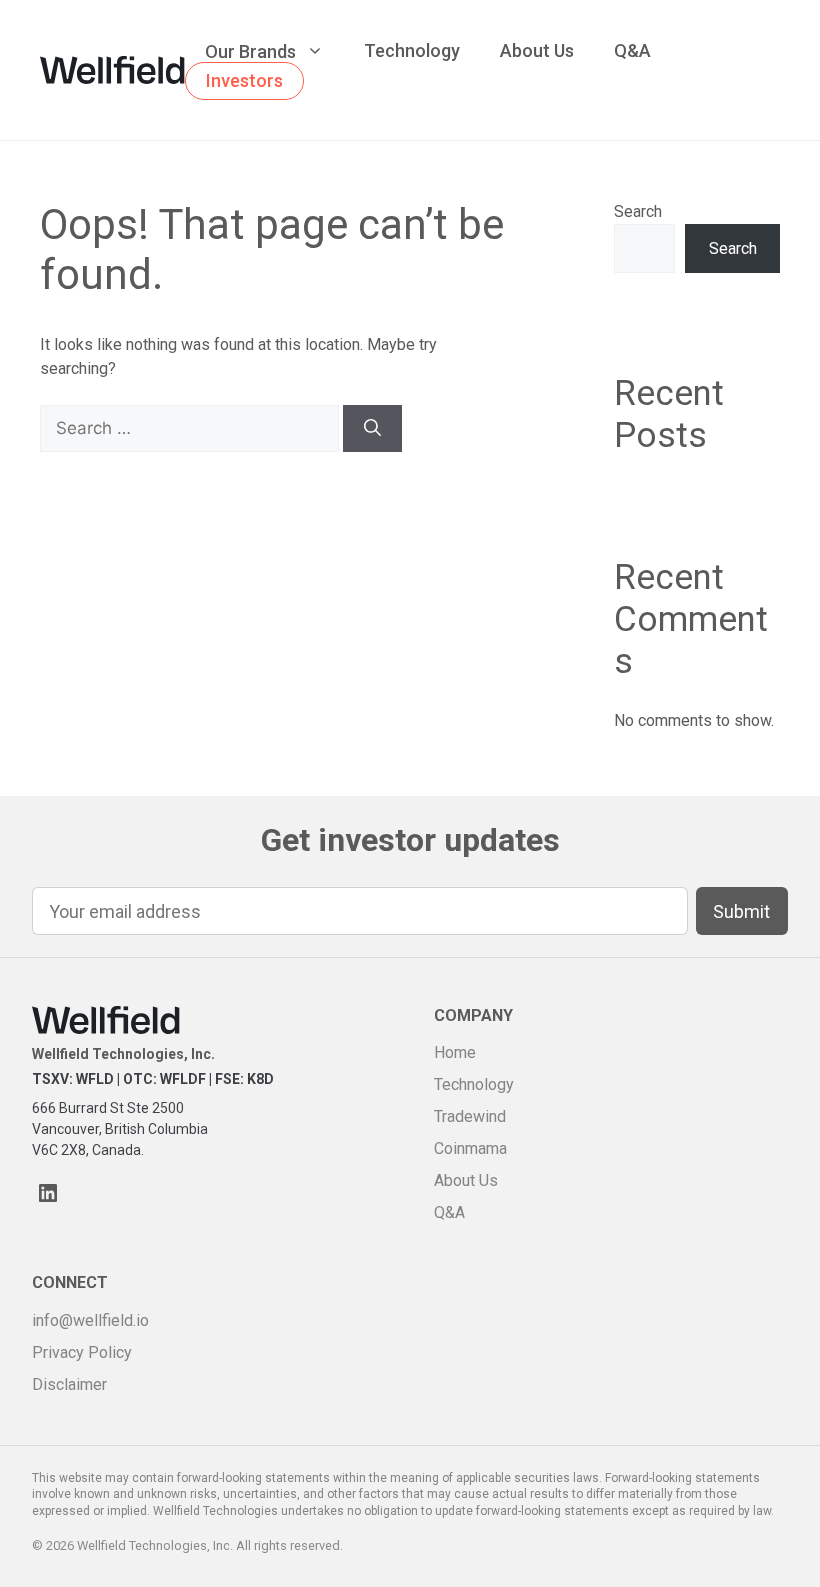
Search (638, 211)
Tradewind (470, 1116)
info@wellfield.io (90, 1320)
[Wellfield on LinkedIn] (48, 1193)
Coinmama (470, 1148)
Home (455, 1052)
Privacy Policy (82, 1352)
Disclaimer (69, 1384)
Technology (412, 51)
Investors (244, 80)
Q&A (632, 51)
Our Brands (250, 51)
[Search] (372, 429)
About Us (537, 51)
